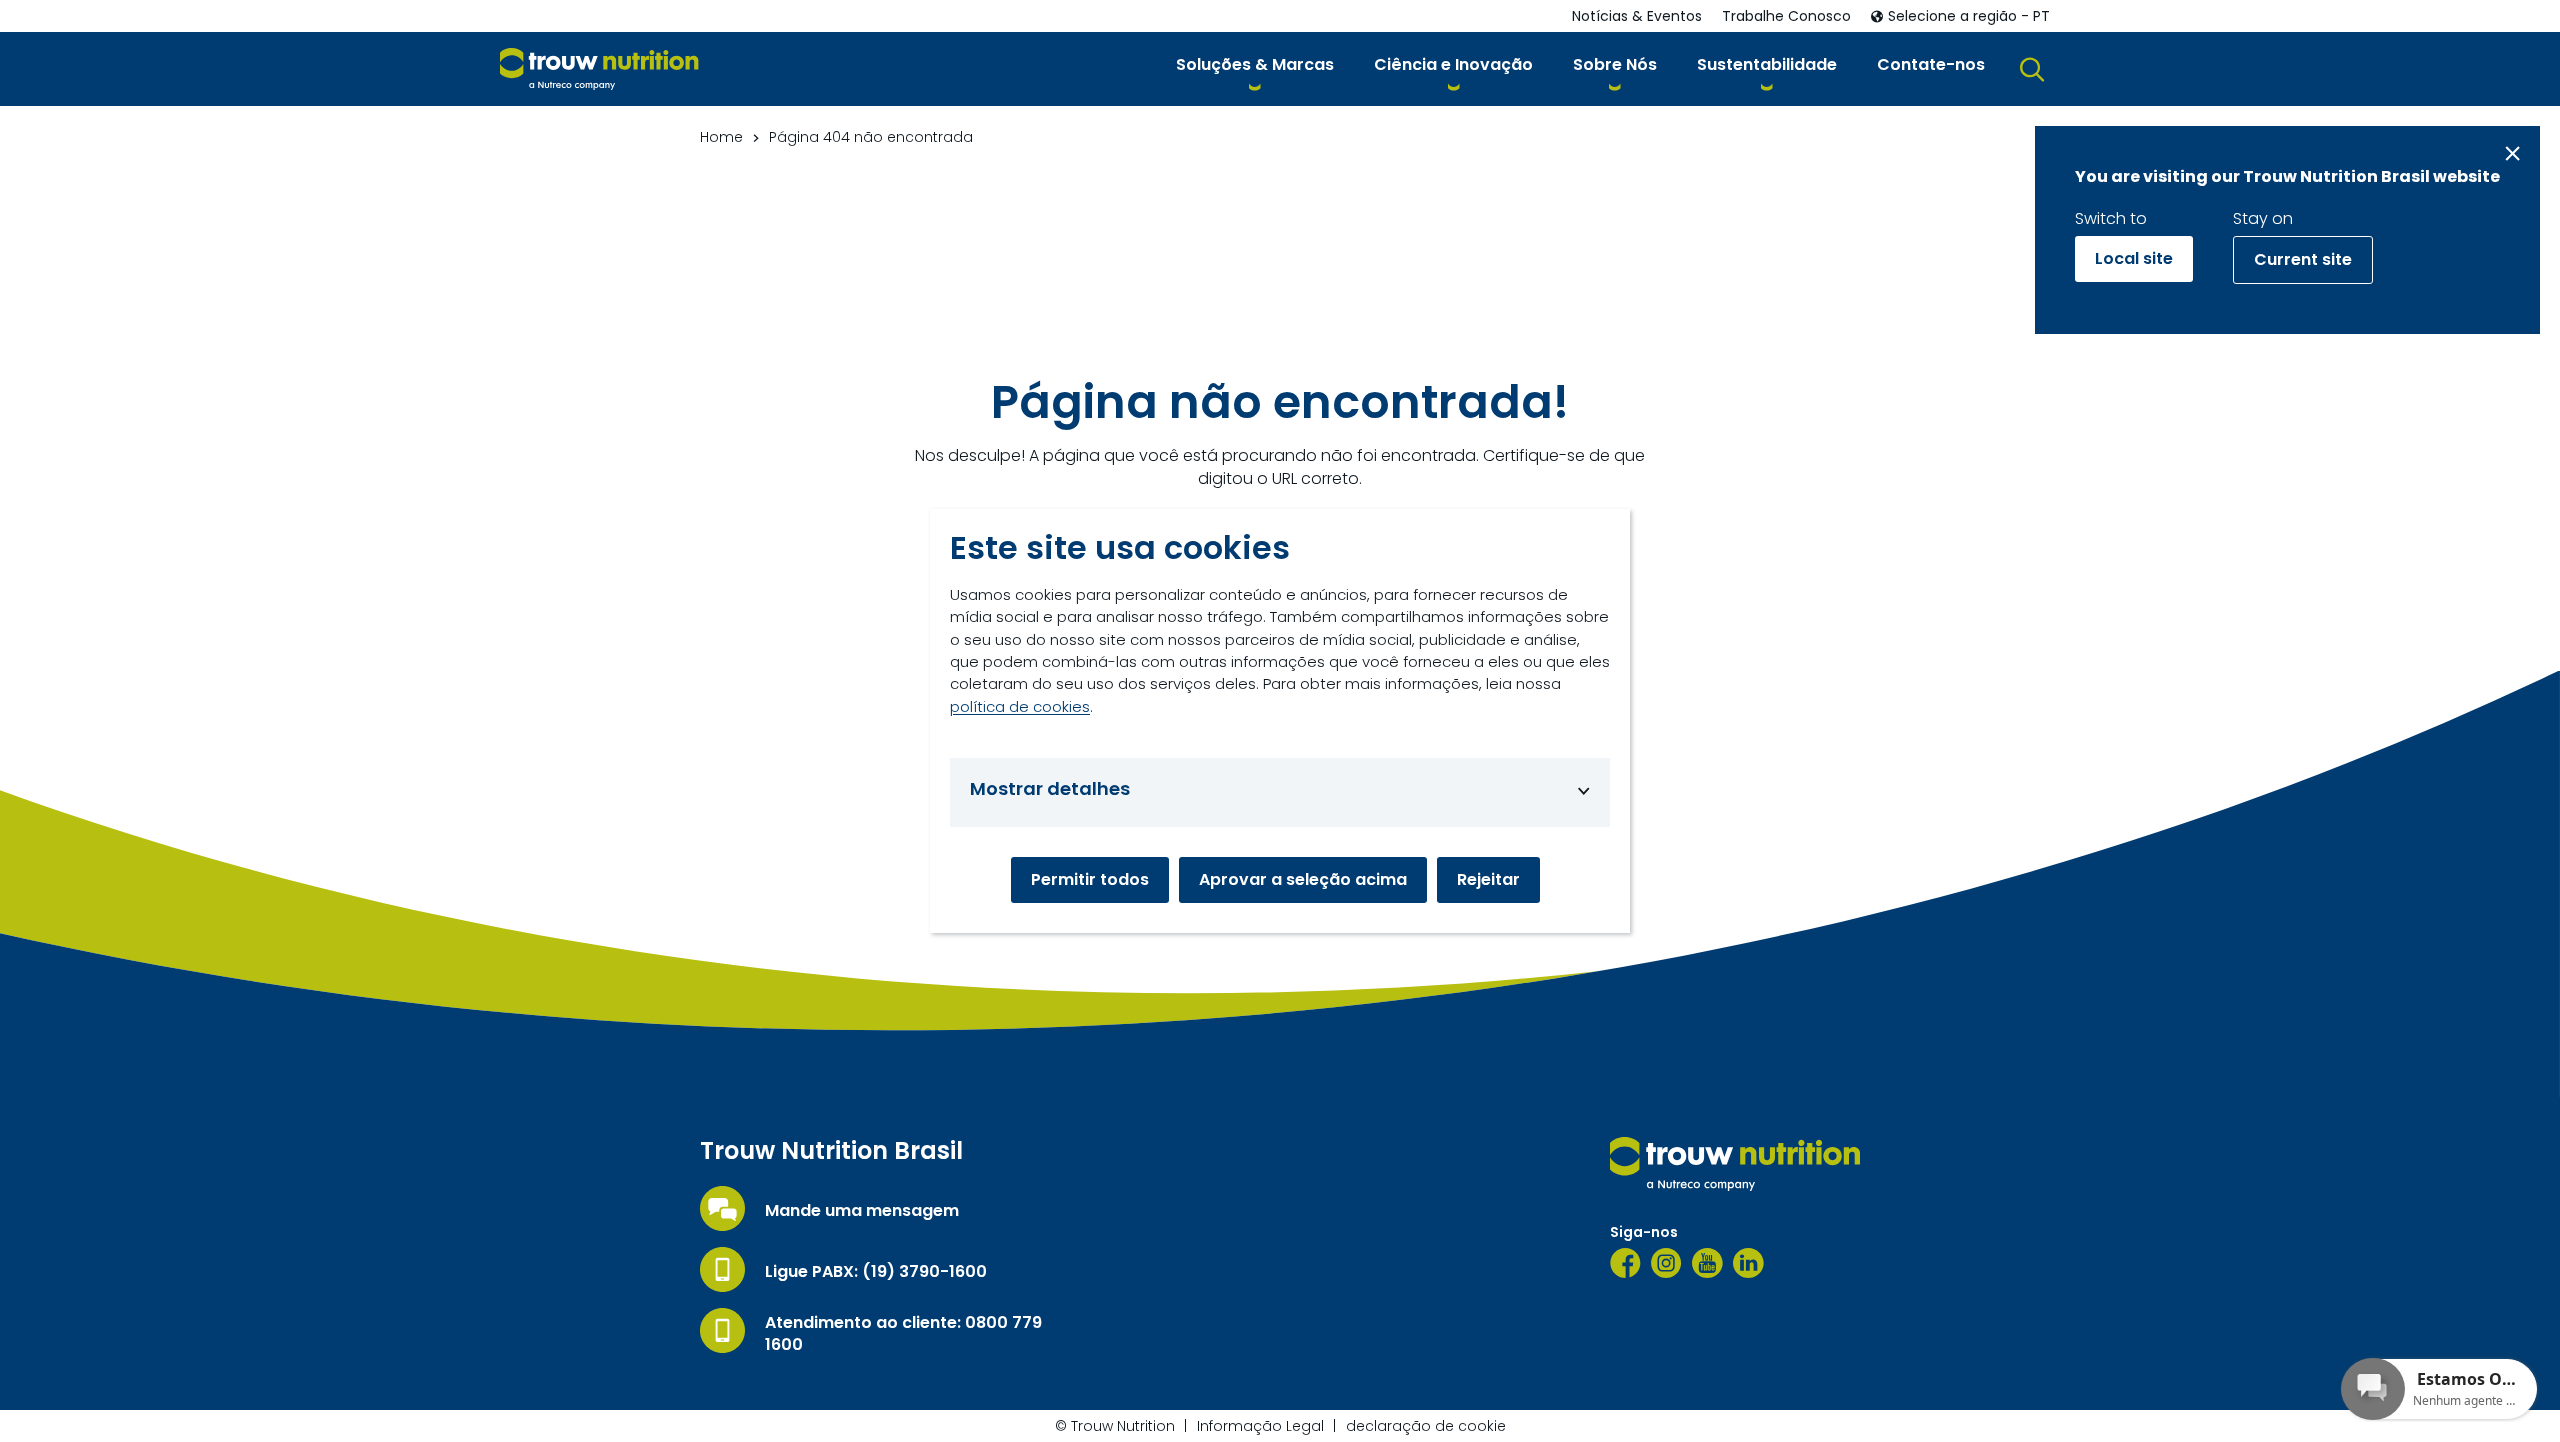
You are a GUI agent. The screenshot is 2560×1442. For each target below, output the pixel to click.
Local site (2134, 258)
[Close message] (2512, 153)
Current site (2303, 259)
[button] (1255, 68)
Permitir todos (1090, 879)
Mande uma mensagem (862, 1211)
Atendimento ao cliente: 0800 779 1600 (903, 1334)
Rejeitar (1488, 879)
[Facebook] (1625, 1263)
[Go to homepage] (599, 69)
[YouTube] (1707, 1263)
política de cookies (1020, 706)
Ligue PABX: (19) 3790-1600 (876, 1272)
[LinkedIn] (1748, 1263)
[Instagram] (1666, 1263)
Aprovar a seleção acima (1303, 879)
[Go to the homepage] (1735, 1164)
